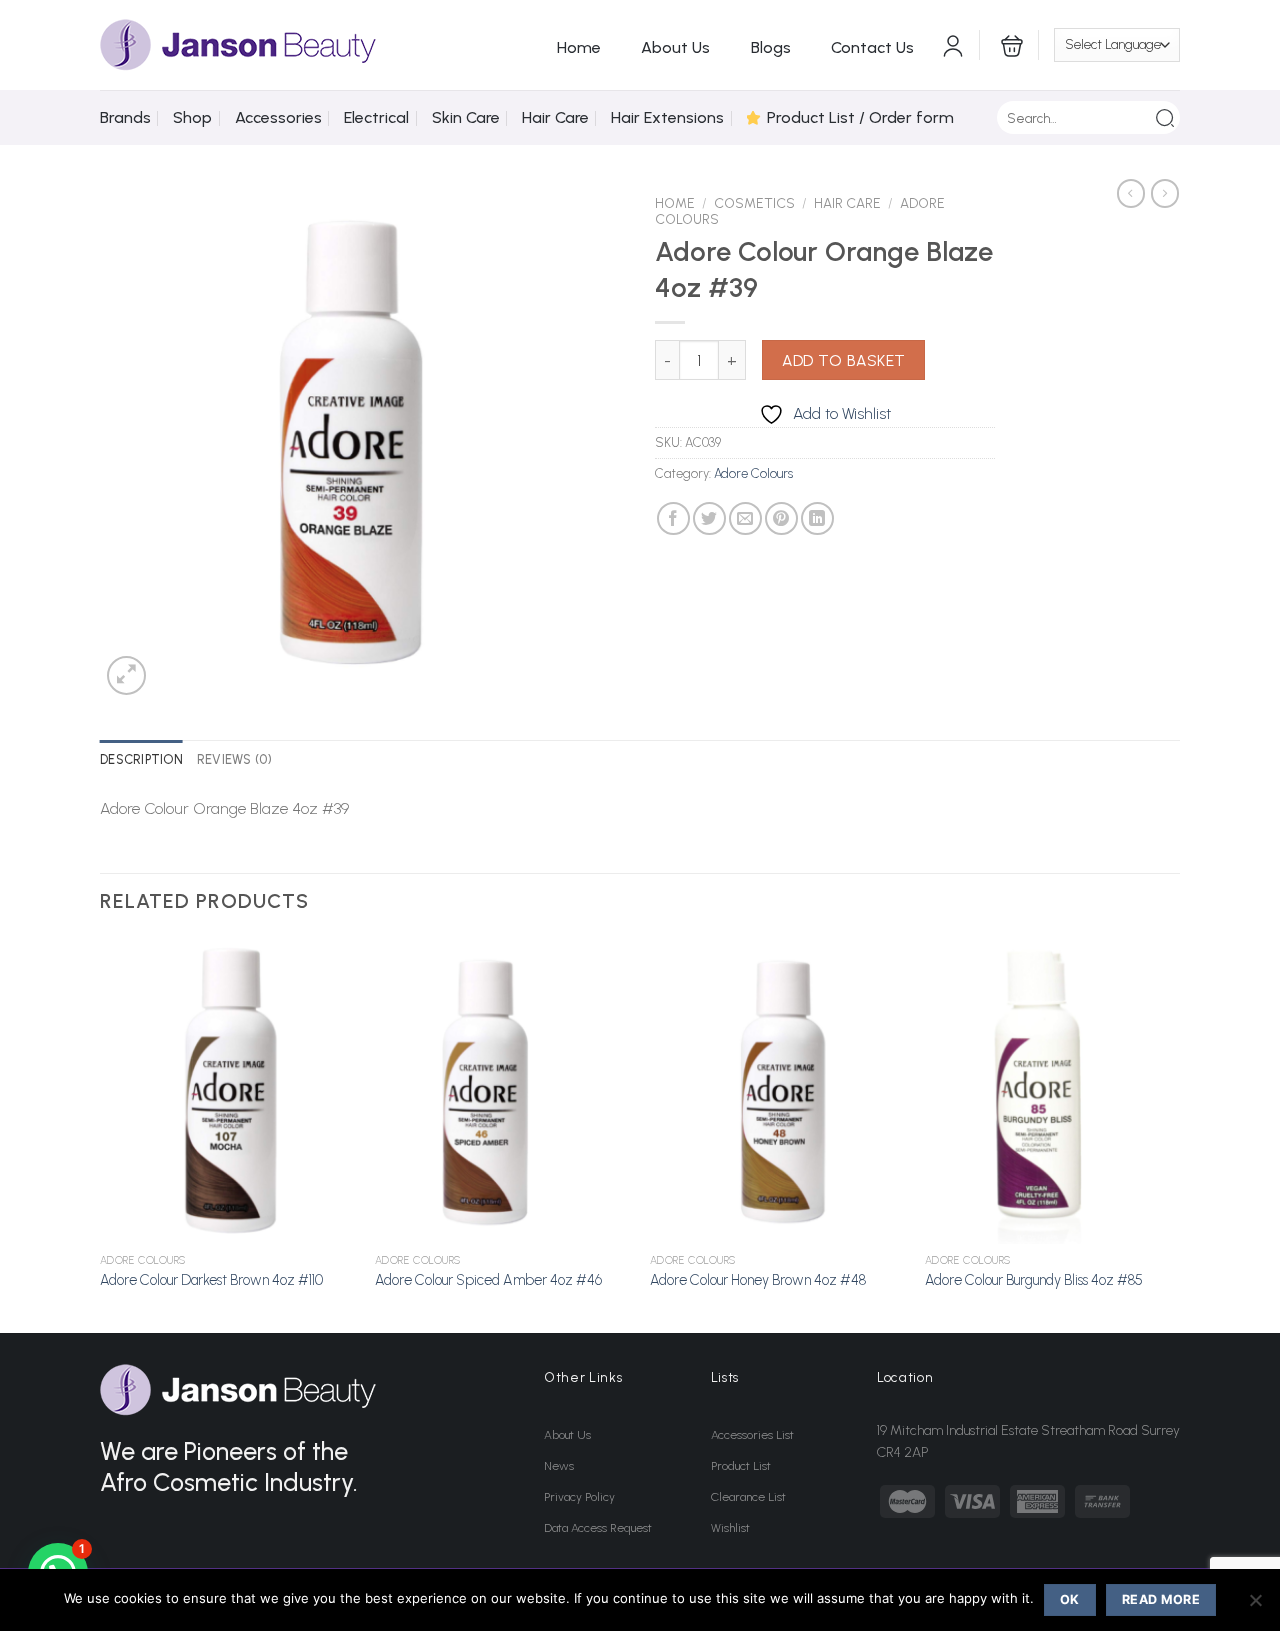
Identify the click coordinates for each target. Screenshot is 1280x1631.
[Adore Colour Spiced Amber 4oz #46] (502, 1091)
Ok (1070, 1599)
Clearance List (748, 1497)
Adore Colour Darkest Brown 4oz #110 (211, 1280)
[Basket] (1009, 45)
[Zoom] (126, 675)
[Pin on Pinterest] (781, 518)
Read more (1161, 1599)
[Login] (953, 45)
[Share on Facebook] (673, 518)
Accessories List (752, 1435)
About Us (675, 47)
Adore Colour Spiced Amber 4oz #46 (488, 1280)
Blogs (771, 47)
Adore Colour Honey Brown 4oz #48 (758, 1280)
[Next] (1179, 1134)
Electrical (376, 117)
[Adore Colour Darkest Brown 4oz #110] (227, 1091)
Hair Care (555, 117)
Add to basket (844, 360)
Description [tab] (141, 759)
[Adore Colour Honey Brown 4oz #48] (777, 1091)
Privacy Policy (579, 1497)
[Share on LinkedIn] (817, 518)
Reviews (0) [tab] (235, 759)
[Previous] (101, 1134)
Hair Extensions (667, 117)
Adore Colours (753, 473)
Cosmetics (754, 203)
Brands (125, 117)
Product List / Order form (860, 117)
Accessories (278, 117)
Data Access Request (598, 1528)
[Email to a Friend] (745, 518)
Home (579, 47)
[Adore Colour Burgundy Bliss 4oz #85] (1052, 1091)
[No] (1255, 1606)
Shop (192, 117)
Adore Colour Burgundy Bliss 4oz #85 (1034, 1280)
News (559, 1466)
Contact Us (872, 47)
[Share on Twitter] (709, 518)
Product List (741, 1466)
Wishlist (730, 1528)
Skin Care (466, 117)
